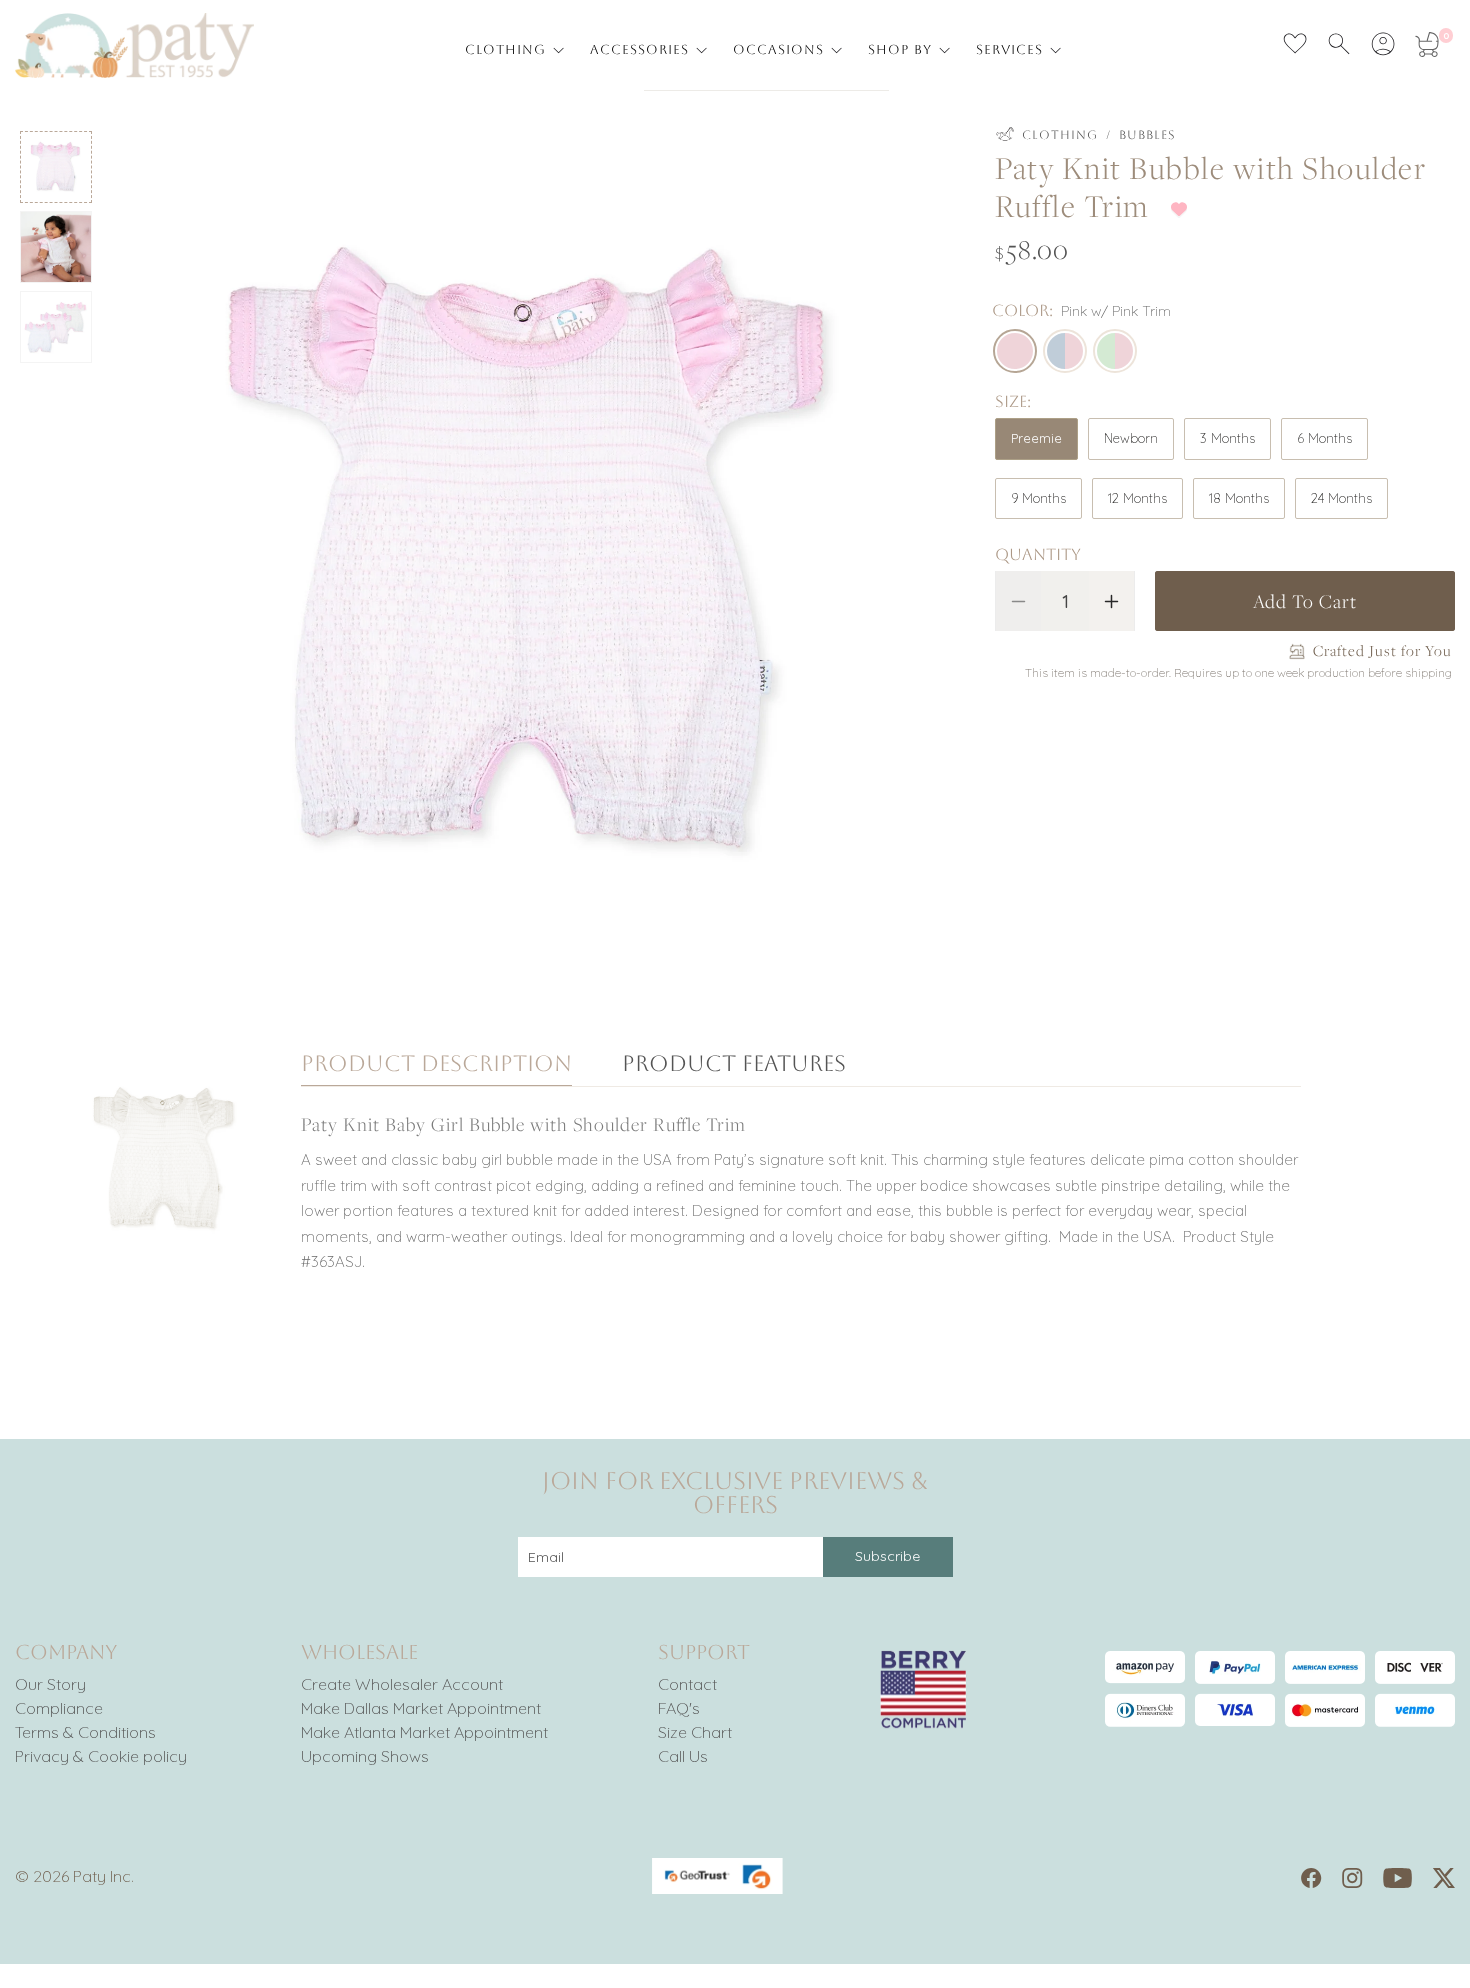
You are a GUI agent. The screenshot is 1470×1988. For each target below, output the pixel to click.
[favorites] (1295, 44)
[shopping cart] (1427, 44)
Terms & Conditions (85, 1732)
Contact (687, 1684)
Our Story (50, 1684)
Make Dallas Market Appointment (421, 1708)
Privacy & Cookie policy (101, 1756)
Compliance (59, 1708)
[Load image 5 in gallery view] (56, 327)
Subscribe (887, 1556)
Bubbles (1147, 135)
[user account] (1383, 44)
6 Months (1324, 438)
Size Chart (695, 1732)
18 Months (1239, 498)
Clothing (1060, 135)
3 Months (1227, 438)
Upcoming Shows (365, 1756)
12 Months (1137, 498)
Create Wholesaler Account (402, 1684)
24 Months (1341, 498)
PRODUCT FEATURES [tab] (734, 1064)
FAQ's (679, 1708)
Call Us (683, 1756)
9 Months (1038, 498)
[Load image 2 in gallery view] (56, 247)
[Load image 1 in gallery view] (56, 167)
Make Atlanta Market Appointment (424, 1732)
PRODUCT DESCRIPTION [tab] (436, 1064)
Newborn (1131, 438)
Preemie (1036, 438)
